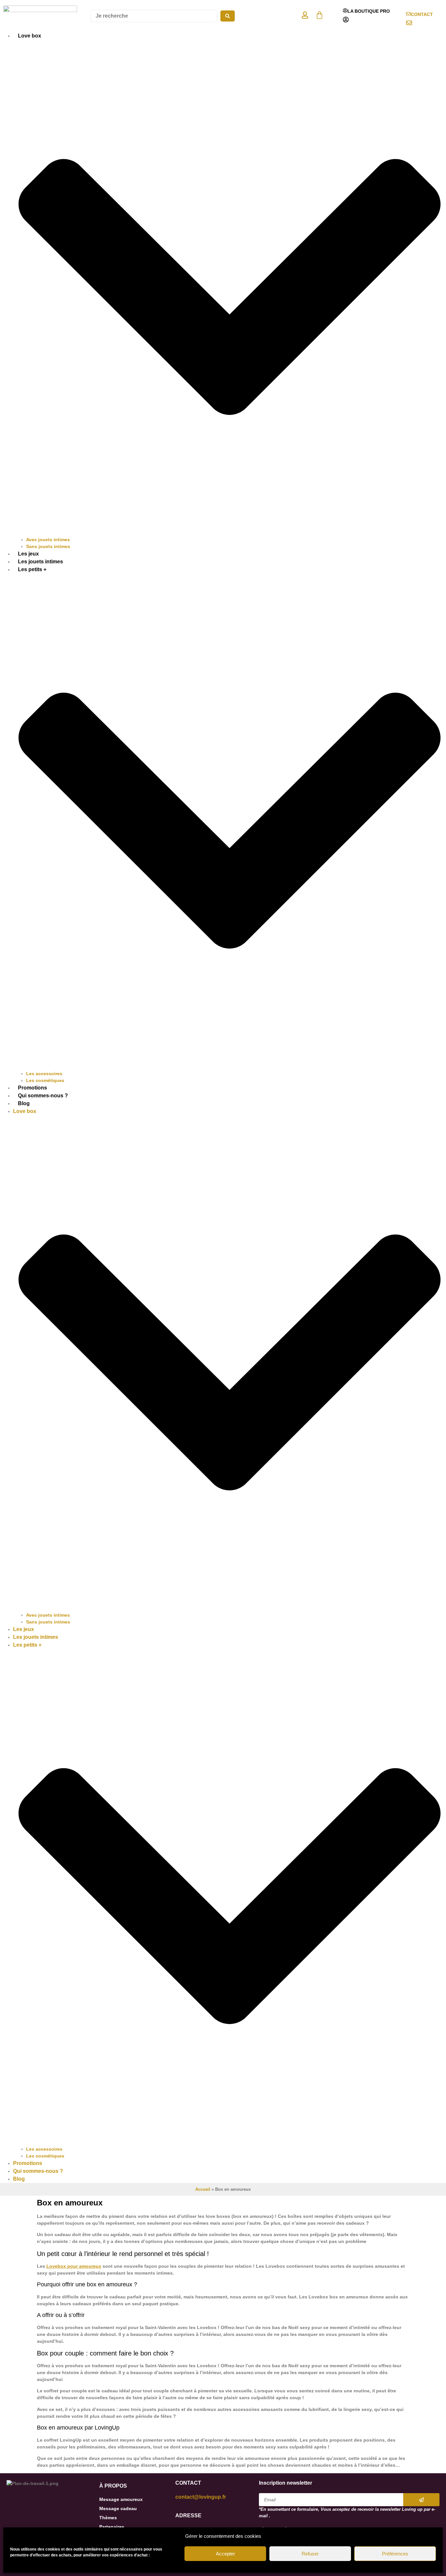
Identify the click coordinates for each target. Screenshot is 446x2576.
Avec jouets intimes (48, 540)
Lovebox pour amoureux (74, 2266)
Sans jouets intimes (48, 546)
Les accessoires (44, 1074)
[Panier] (319, 15)
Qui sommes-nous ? (43, 1096)
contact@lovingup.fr (201, 2497)
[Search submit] (228, 16)
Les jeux (28, 554)
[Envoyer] (421, 2500)
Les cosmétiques (45, 1080)
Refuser (310, 2554)
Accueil (203, 2189)
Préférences (395, 2554)
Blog (24, 1103)
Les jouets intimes (40, 562)
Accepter (225, 2554)
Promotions (32, 1088)
